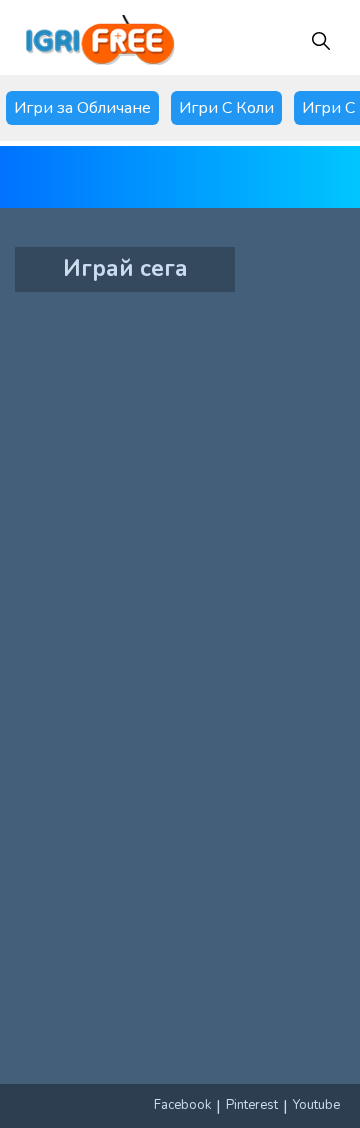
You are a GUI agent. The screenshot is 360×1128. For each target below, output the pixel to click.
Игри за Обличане (82, 108)
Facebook (182, 1105)
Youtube (316, 1105)
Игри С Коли (226, 108)
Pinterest (252, 1105)
